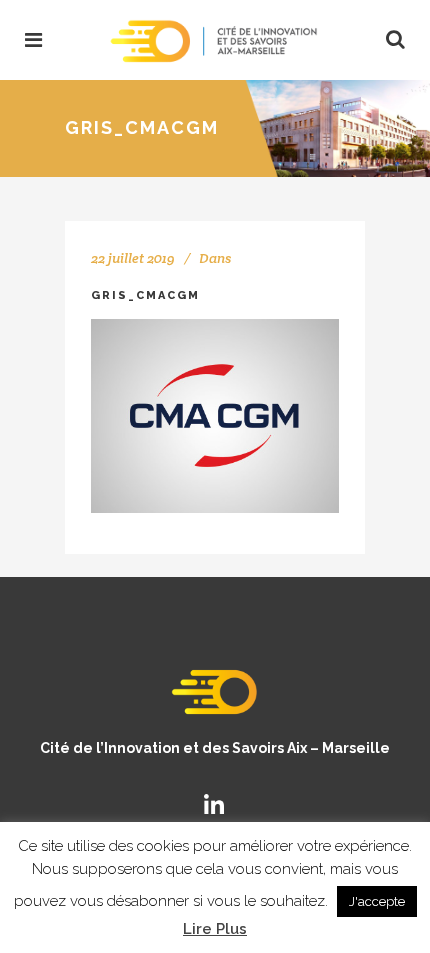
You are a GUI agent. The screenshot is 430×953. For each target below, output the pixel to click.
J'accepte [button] (377, 901)
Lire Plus (215, 929)
